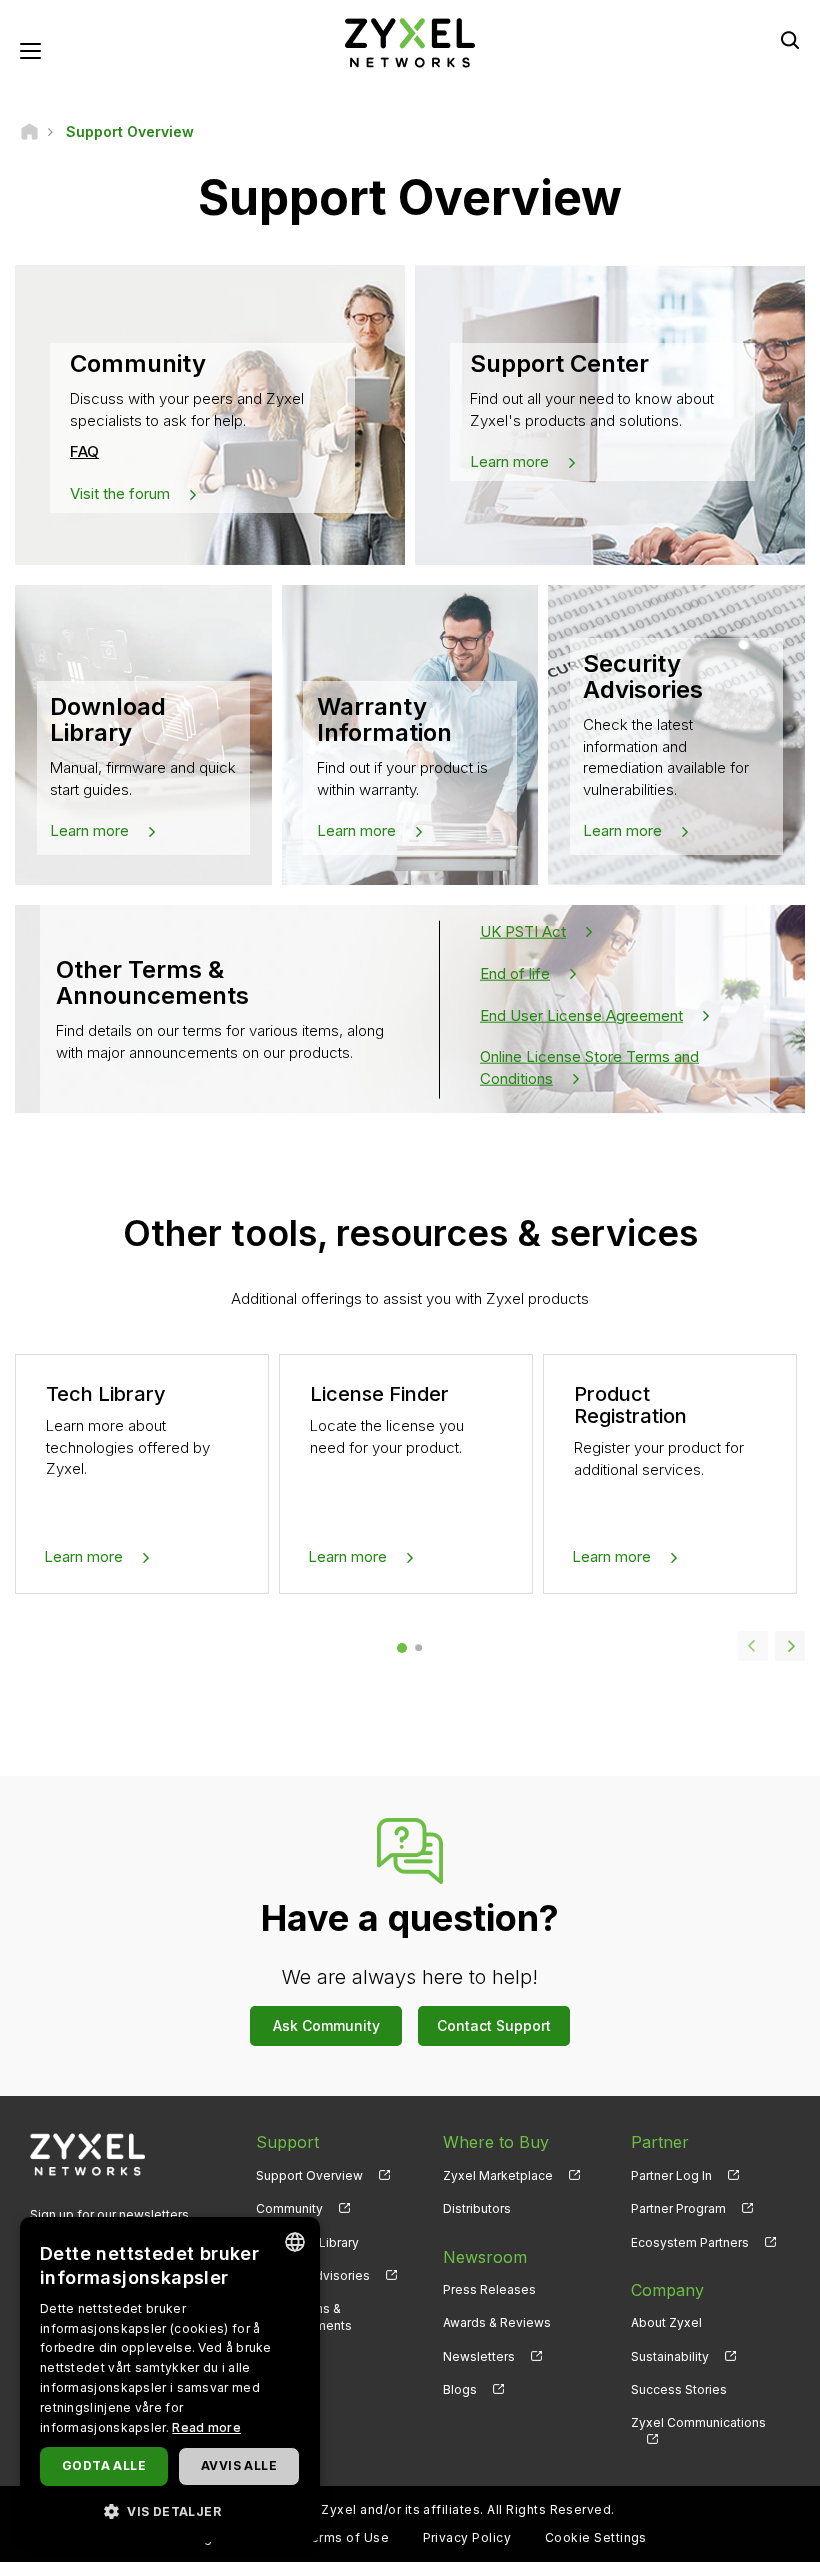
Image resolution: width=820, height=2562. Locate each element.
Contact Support (494, 2025)
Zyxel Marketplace (498, 2175)
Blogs (460, 2389)
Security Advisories (313, 2275)
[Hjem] (29, 131)
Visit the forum (120, 493)
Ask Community (326, 2025)
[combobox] (295, 2242)
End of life (515, 972)
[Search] (790, 40)
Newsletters (479, 2356)
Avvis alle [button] (239, 2465)
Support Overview (309, 2175)
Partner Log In (671, 2175)
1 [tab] (401, 1647)
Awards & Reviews (497, 2322)
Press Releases (489, 2289)
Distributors (477, 2208)
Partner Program (678, 2208)
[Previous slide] (753, 1646)
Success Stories (679, 2389)
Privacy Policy (467, 2537)
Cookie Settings (596, 2537)
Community (289, 2208)
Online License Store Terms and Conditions (589, 1067)
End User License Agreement (581, 1014)
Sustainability (670, 2356)
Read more (206, 2427)
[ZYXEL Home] (410, 41)
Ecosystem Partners (690, 2242)
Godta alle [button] (104, 2465)
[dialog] (170, 2379)
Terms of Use (345, 2537)
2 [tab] (418, 1647)
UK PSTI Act (523, 930)
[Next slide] (790, 1646)
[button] (170, 2510)
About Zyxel (666, 2322)
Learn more (509, 461)
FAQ (84, 451)
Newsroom (485, 2257)
